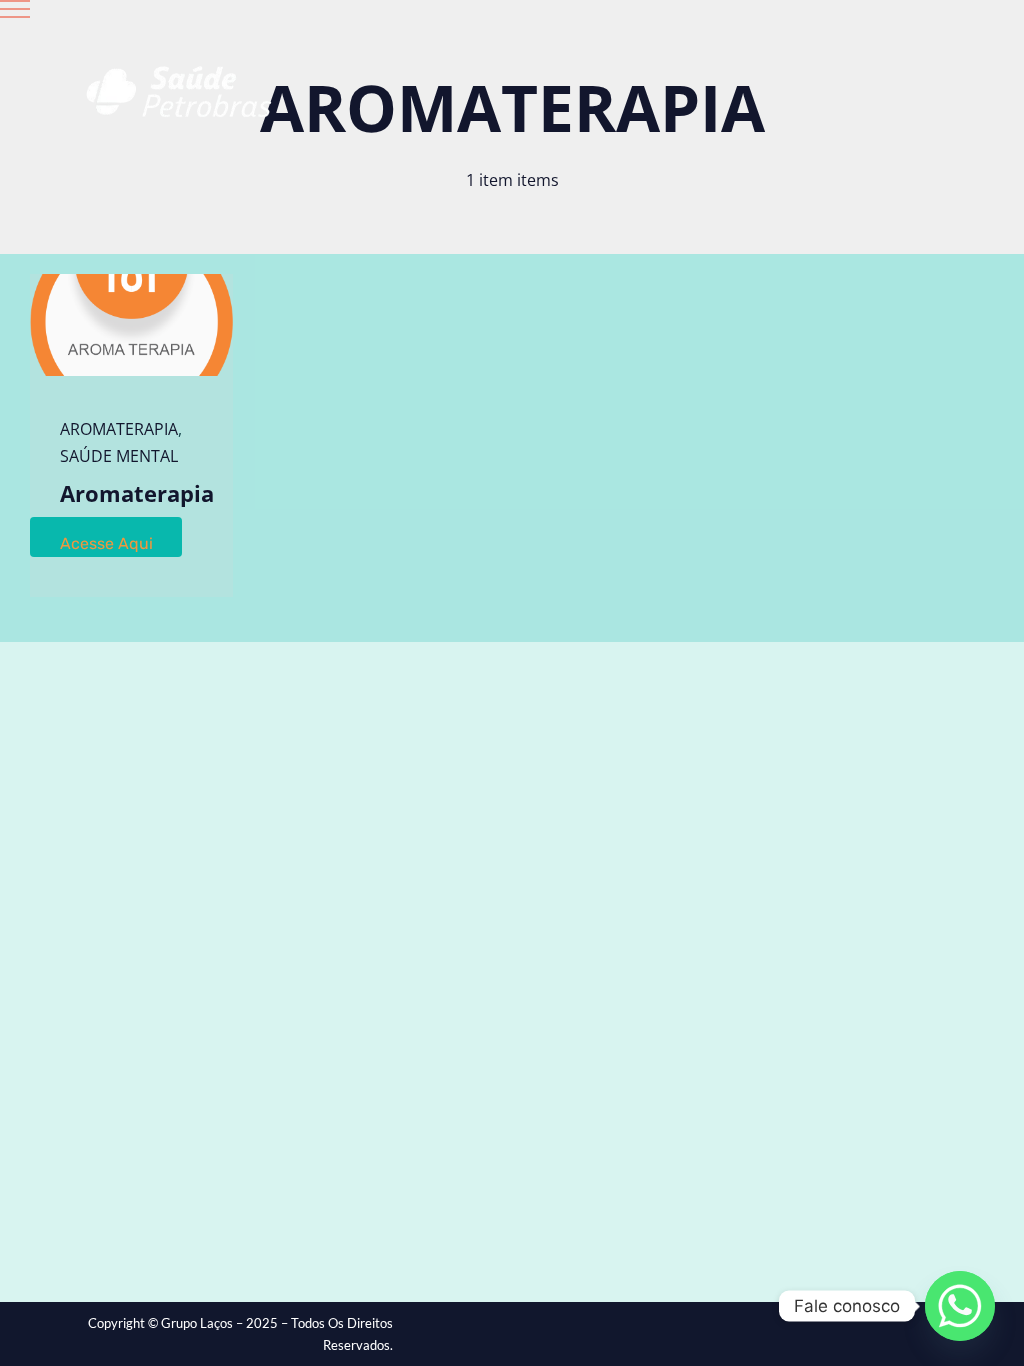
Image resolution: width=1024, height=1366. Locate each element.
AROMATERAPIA (119, 429)
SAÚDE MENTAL (119, 456)
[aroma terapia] (132, 282)
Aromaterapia (137, 493)
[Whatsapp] (960, 1306)
